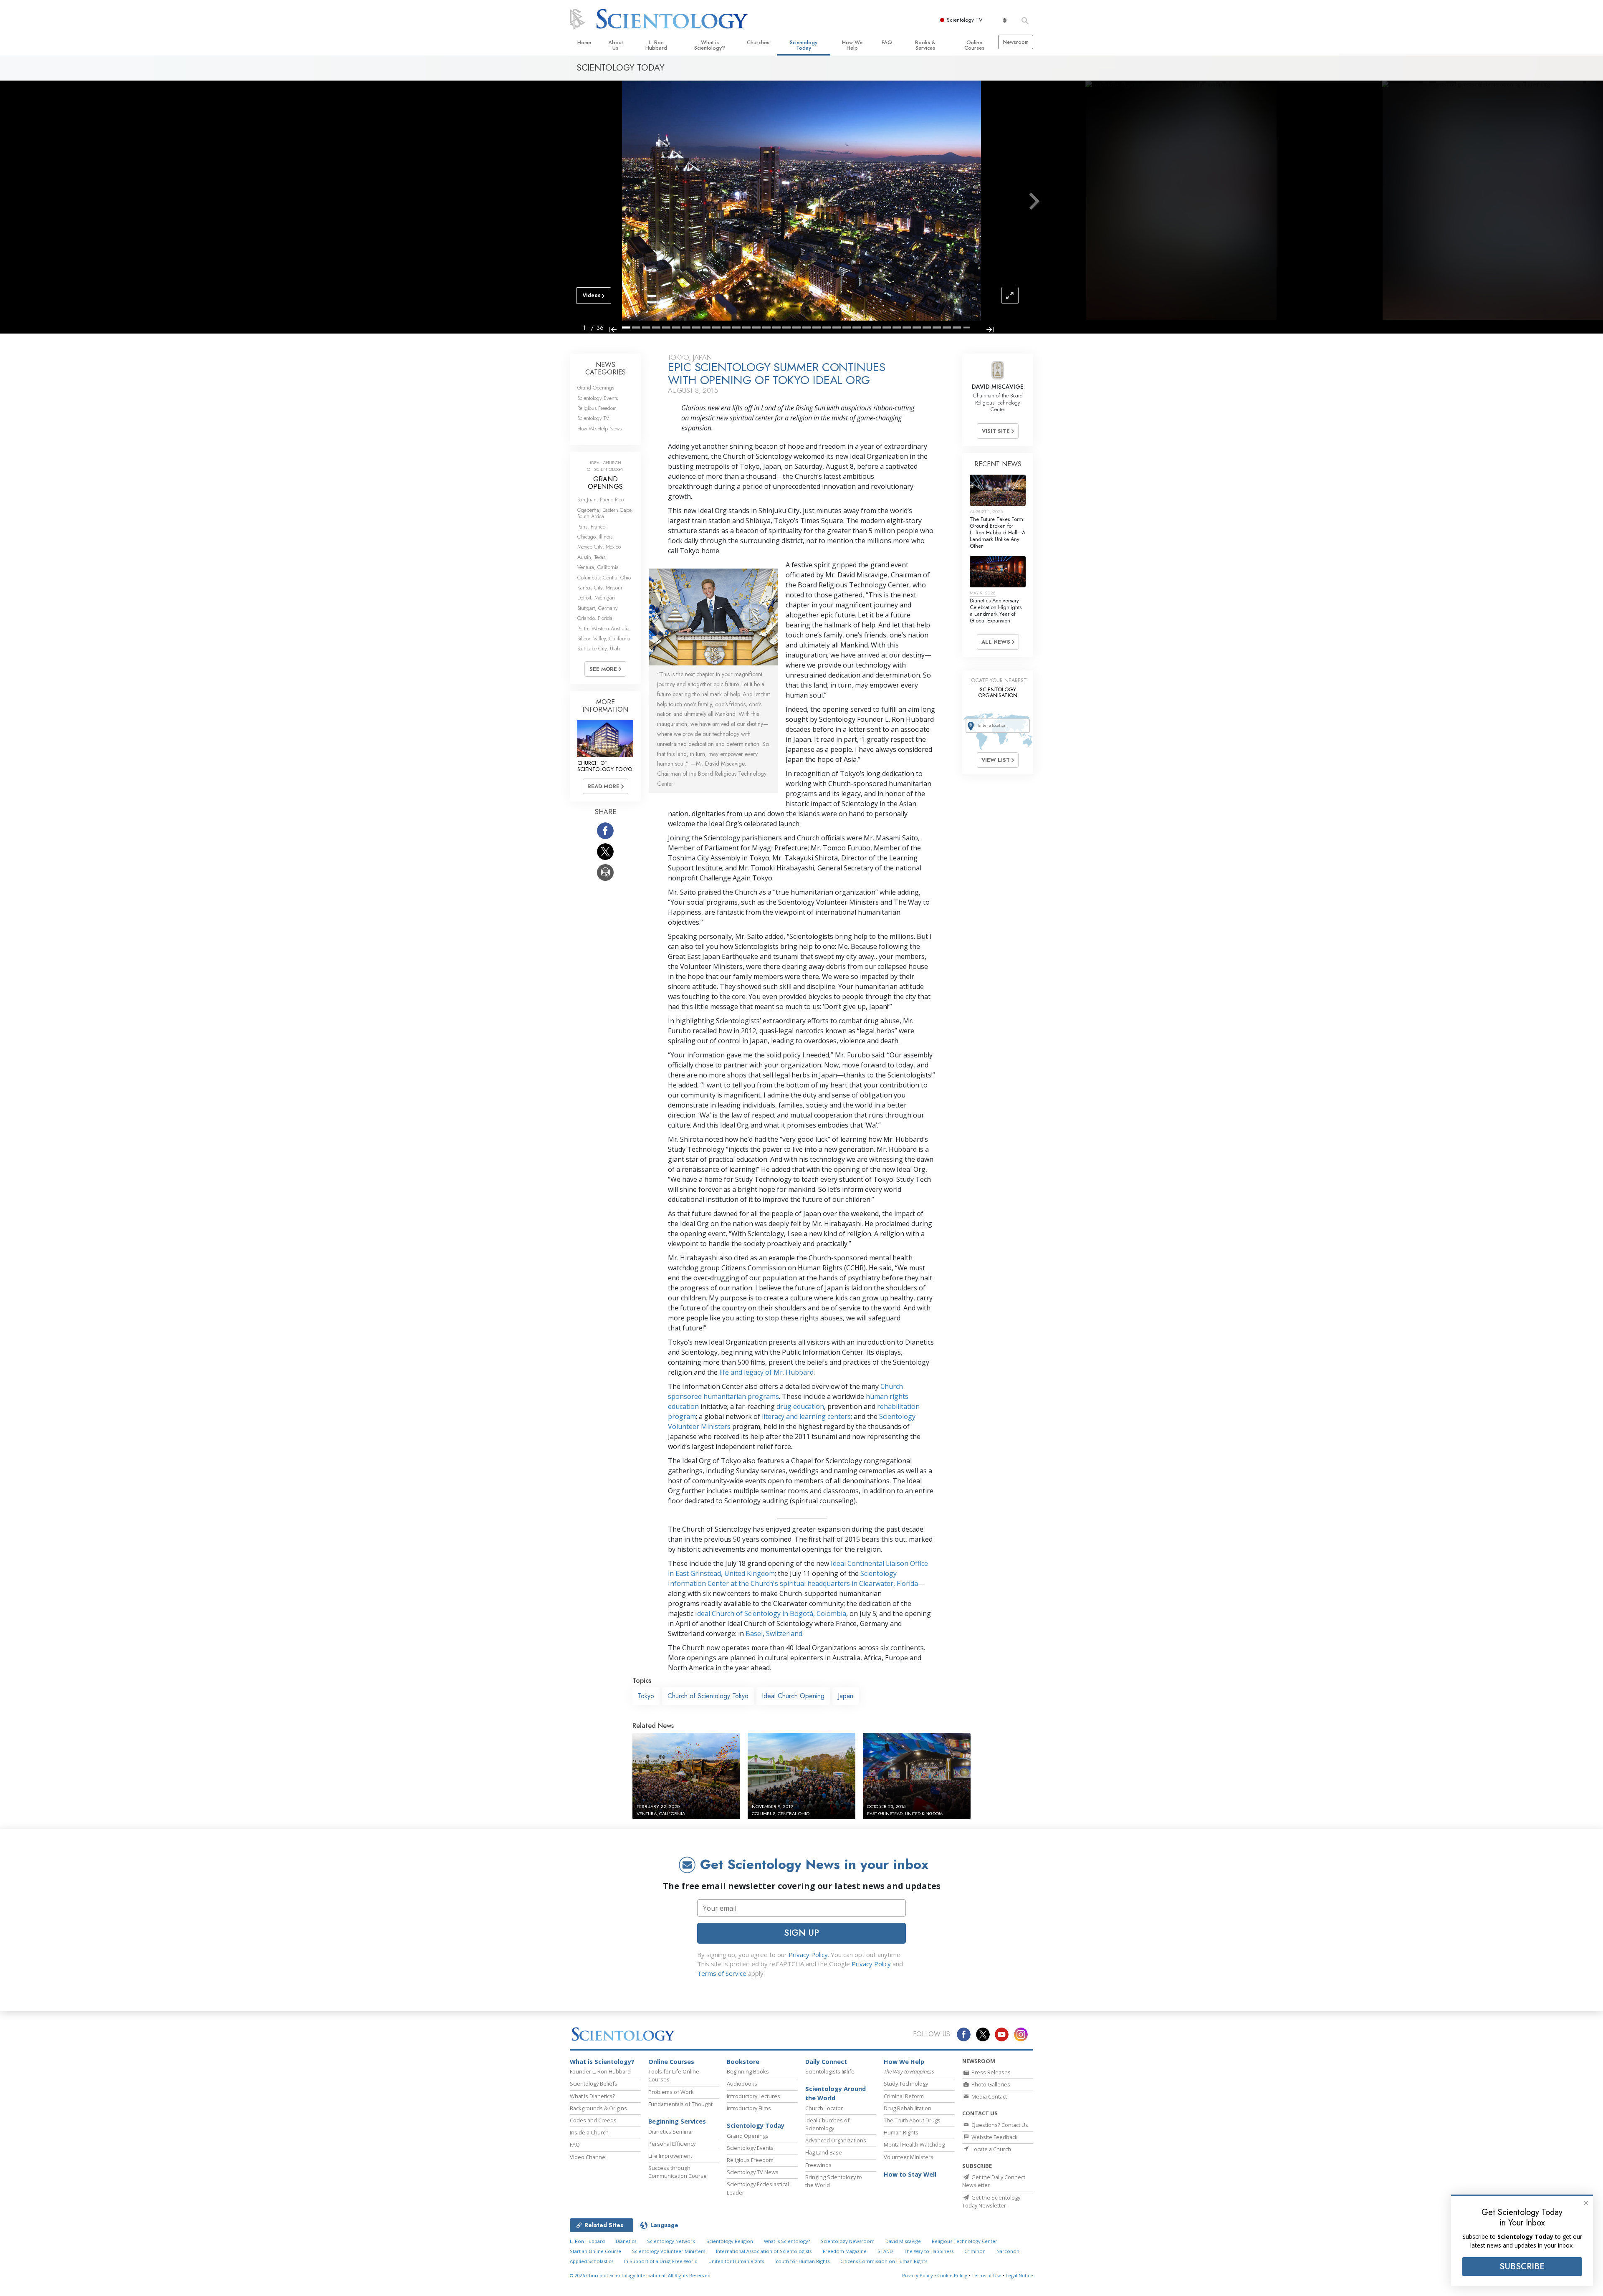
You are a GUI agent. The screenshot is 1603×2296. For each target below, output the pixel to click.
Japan (846, 1696)
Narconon (1008, 2251)
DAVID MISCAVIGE (998, 387)
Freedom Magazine (845, 2251)
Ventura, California (598, 567)
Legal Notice (1019, 2275)
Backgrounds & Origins (598, 2108)
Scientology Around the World (836, 2093)
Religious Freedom (597, 408)
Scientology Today (804, 45)
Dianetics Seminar (671, 2132)
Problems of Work (671, 2092)
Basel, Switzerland (774, 1633)
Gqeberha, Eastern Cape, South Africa (605, 513)
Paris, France (591, 527)
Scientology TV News (753, 2172)
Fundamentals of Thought (680, 2104)
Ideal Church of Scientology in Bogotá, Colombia (771, 1613)
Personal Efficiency (672, 2144)
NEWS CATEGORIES (606, 368)
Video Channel (588, 2157)
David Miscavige (903, 2241)
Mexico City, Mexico (599, 547)
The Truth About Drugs (912, 2120)
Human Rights (901, 2132)
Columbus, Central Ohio (604, 578)
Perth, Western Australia (603, 628)
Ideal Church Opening (793, 1696)
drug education (800, 1406)
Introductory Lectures (753, 2096)
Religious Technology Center (965, 2241)
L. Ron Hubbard (656, 45)
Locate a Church (991, 2149)
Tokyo (646, 1696)
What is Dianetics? (592, 2096)
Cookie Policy (952, 2275)
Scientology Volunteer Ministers (669, 2251)
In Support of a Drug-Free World (661, 2261)
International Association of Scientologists (764, 2251)
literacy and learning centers (806, 1416)
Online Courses (974, 45)
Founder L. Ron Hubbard (600, 2071)
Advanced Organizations (836, 2140)
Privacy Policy (808, 1955)
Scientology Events (598, 398)
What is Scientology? (710, 45)
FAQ (887, 42)
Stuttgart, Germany (598, 608)
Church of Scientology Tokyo (708, 1696)
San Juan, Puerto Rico (600, 499)
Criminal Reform (904, 2096)
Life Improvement (670, 2156)
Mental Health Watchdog (914, 2144)
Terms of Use (986, 2275)
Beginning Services (677, 2121)
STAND (885, 2251)
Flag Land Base (824, 2152)
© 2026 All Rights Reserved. (641, 2275)
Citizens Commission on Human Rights (884, 2261)
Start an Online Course (595, 2251)
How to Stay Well (910, 2174)
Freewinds (818, 2165)
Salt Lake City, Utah (599, 649)
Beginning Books (748, 2071)
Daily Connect (826, 2062)
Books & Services (925, 45)
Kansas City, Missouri (600, 588)
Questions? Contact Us (999, 2125)
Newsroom (1016, 42)
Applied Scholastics (592, 2261)
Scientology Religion (730, 2241)
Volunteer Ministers (909, 2157)
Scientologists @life (830, 2071)
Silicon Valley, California (604, 638)
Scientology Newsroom (848, 2241)
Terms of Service (722, 1973)
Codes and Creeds (593, 2120)
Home (584, 42)
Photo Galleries (990, 2084)
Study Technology (906, 2084)
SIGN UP (801, 1933)
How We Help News (599, 429)
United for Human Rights (736, 2261)
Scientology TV (965, 20)
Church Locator (824, 2108)
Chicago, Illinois (595, 537)
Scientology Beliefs (594, 2084)
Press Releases (990, 2072)
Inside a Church (589, 2132)
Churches (758, 42)
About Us (616, 45)
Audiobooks (742, 2084)
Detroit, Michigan (596, 598)
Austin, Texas (591, 557)
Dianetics (626, 2241)
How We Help (852, 45)
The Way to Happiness (929, 2251)
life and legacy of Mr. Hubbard (766, 1372)
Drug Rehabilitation (908, 2108)
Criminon (975, 2251)
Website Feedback (994, 2137)
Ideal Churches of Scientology (827, 2124)
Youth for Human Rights (802, 2261)
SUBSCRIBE (1522, 2266)
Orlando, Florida (595, 618)
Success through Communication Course (678, 2172)
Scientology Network (671, 2241)
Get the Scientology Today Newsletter (991, 2201)
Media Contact (989, 2096)
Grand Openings (596, 388)
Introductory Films (749, 2108)
